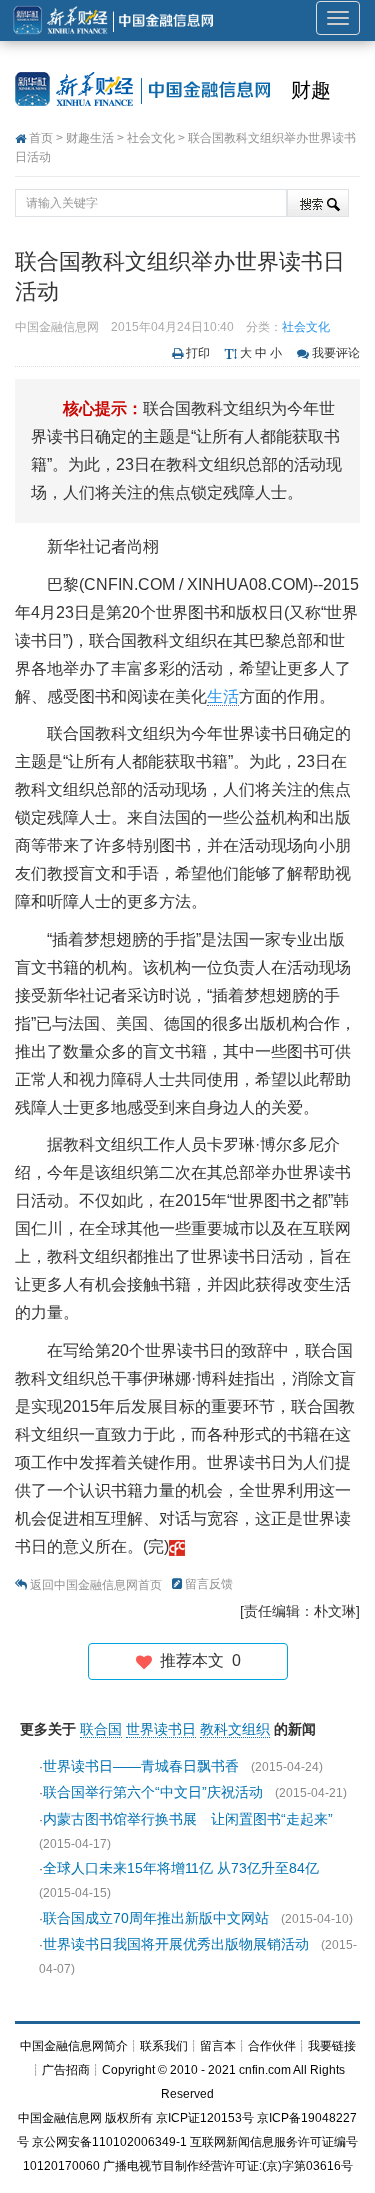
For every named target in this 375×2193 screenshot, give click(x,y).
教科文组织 (235, 1729)
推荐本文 (196, 1660)
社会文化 (151, 138)
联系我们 (164, 2046)
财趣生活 (90, 138)
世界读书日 (161, 1729)
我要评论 (336, 353)
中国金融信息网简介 (74, 2046)
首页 (41, 138)
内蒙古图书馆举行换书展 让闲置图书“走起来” (188, 1819)
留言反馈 (209, 1584)
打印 (198, 353)
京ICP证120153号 (205, 2118)
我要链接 (332, 2046)
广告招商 (66, 2070)
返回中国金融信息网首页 (96, 1585)
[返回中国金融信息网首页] (177, 1546)
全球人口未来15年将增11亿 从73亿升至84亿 (181, 1868)
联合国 (101, 1729)
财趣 (311, 90)
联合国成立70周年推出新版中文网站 (156, 1918)
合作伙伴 (272, 2046)
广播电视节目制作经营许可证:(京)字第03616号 (228, 2166)
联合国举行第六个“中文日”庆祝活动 (153, 1792)
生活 (223, 696)
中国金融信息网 (60, 2118)
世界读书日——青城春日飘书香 (141, 1766)
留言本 (218, 2046)
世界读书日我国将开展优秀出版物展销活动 (176, 1944)
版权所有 (129, 2118)
